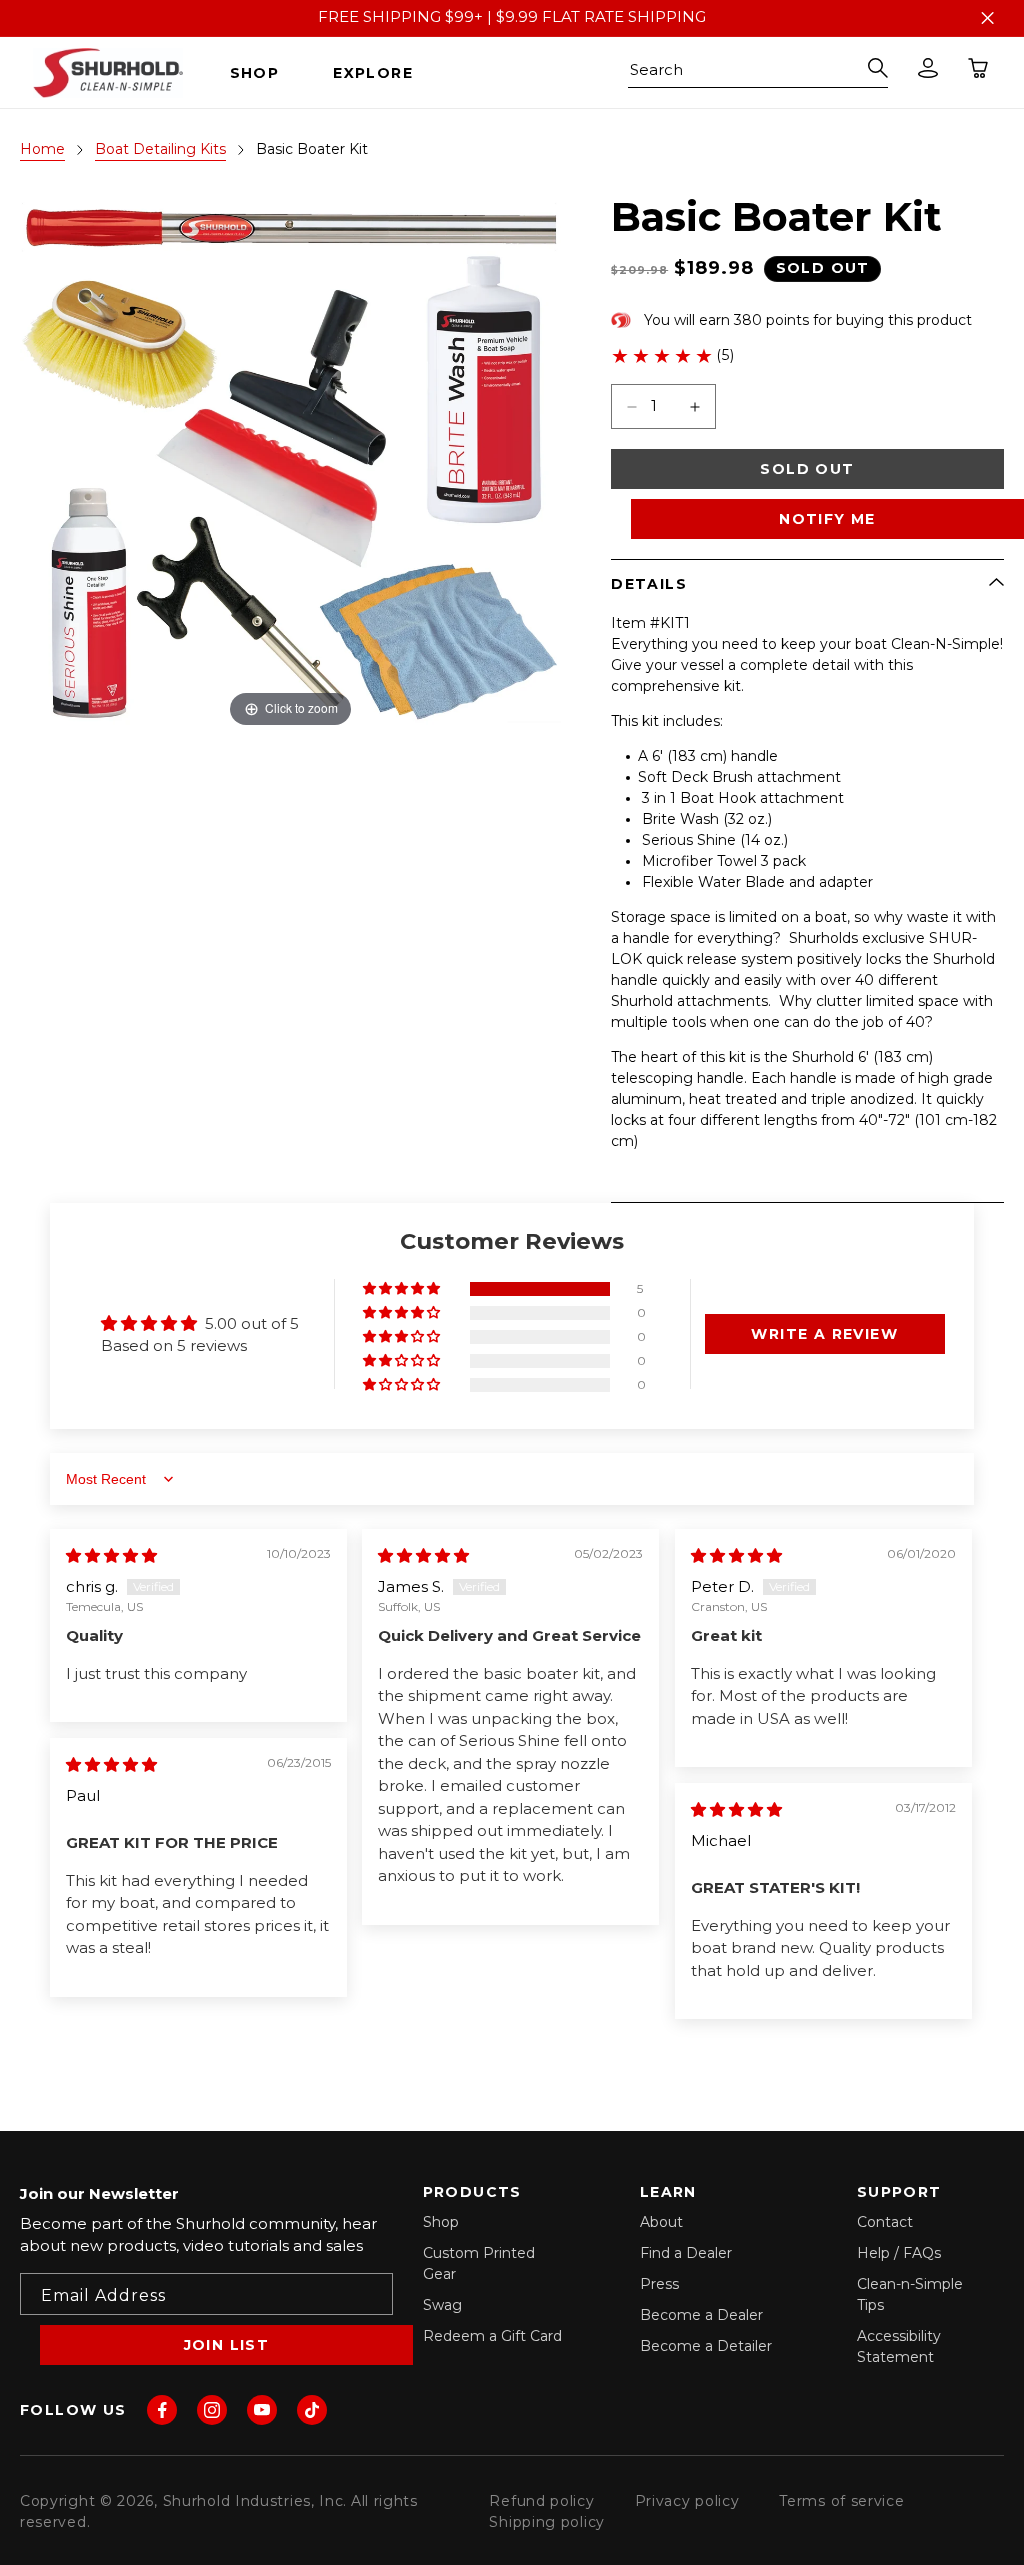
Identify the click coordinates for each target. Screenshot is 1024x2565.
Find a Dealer (686, 2253)
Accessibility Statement (899, 2346)
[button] (262, 73)
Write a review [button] (824, 1334)
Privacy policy (687, 2501)
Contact (885, 2222)
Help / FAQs (899, 2253)
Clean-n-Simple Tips (910, 2294)
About (661, 2222)
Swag (442, 2305)
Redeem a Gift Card (492, 2336)
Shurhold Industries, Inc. (255, 2501)
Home (42, 149)
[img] (111, 1555)
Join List (227, 2345)
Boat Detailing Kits (160, 149)
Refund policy (541, 2501)
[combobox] (758, 73)
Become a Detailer (706, 2346)
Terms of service (841, 2501)
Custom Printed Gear (479, 2263)
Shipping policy (547, 2522)
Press (659, 2284)
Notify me (827, 519)
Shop (441, 2222)
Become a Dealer (701, 2315)
